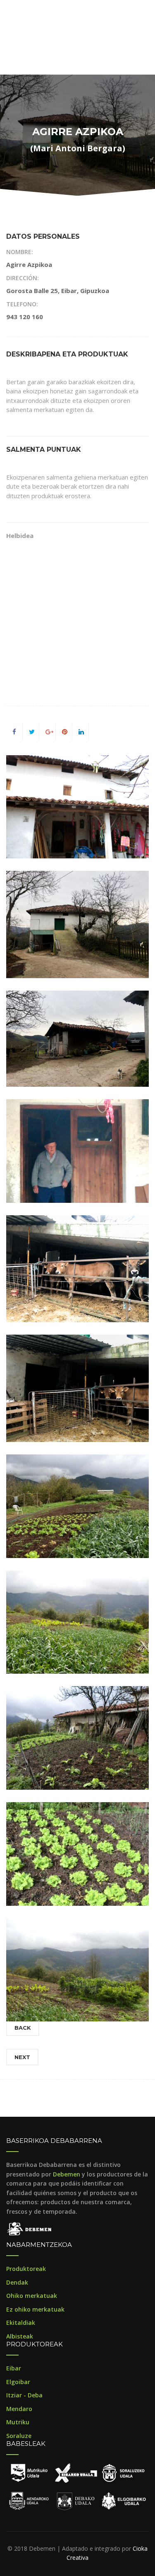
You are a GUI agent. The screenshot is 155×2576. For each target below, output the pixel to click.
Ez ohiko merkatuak (35, 2309)
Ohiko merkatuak (32, 2296)
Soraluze (19, 2436)
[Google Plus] (49, 732)
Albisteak (20, 2336)
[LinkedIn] (81, 732)
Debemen (67, 2174)
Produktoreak (26, 2269)
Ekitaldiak (21, 2323)
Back (23, 2028)
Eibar (14, 2368)
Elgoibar (18, 2382)
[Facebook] (14, 732)
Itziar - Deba (24, 2395)
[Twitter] (32, 732)
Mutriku (18, 2422)
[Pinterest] (65, 732)
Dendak (17, 2282)
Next (22, 2057)
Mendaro (19, 2409)
